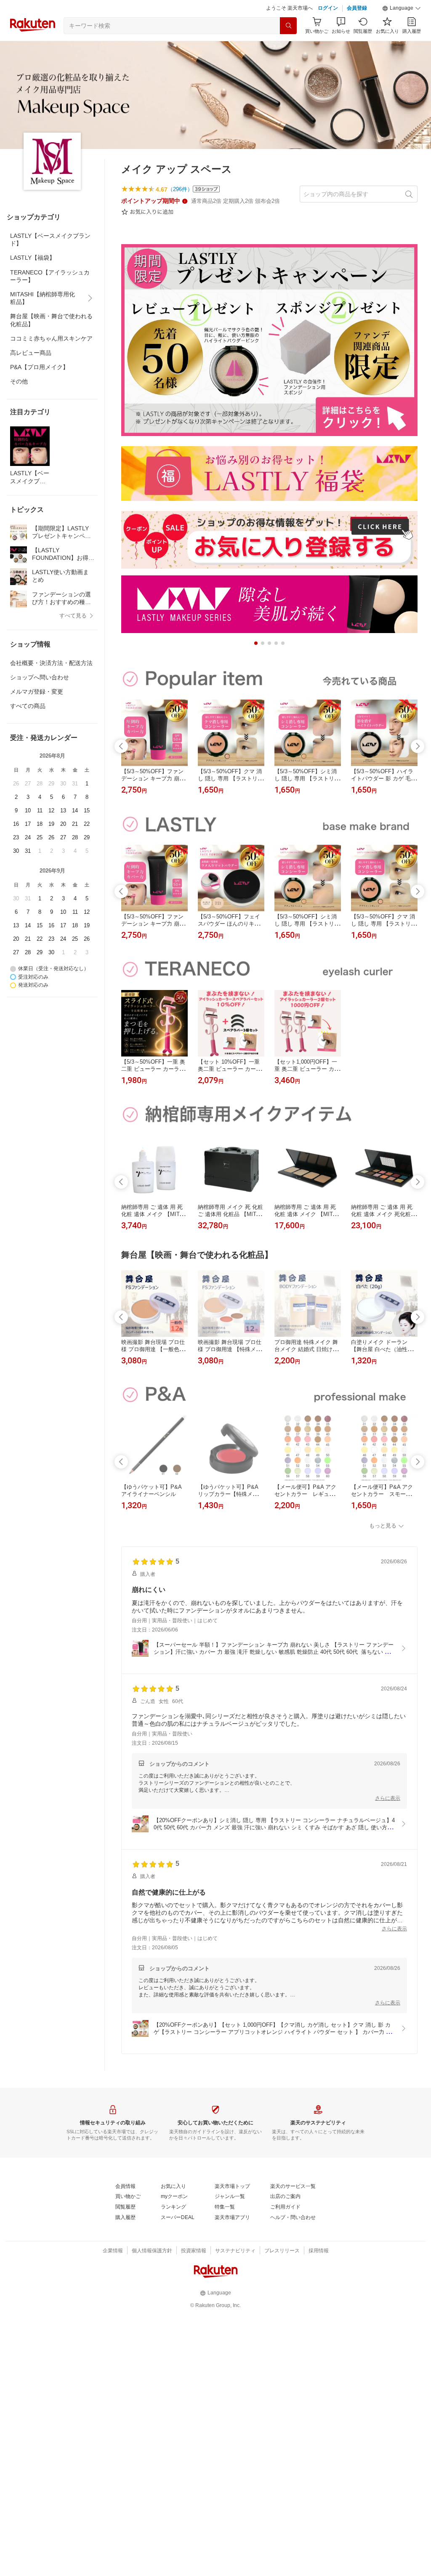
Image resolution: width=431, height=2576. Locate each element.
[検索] (288, 26)
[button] (402, 8)
